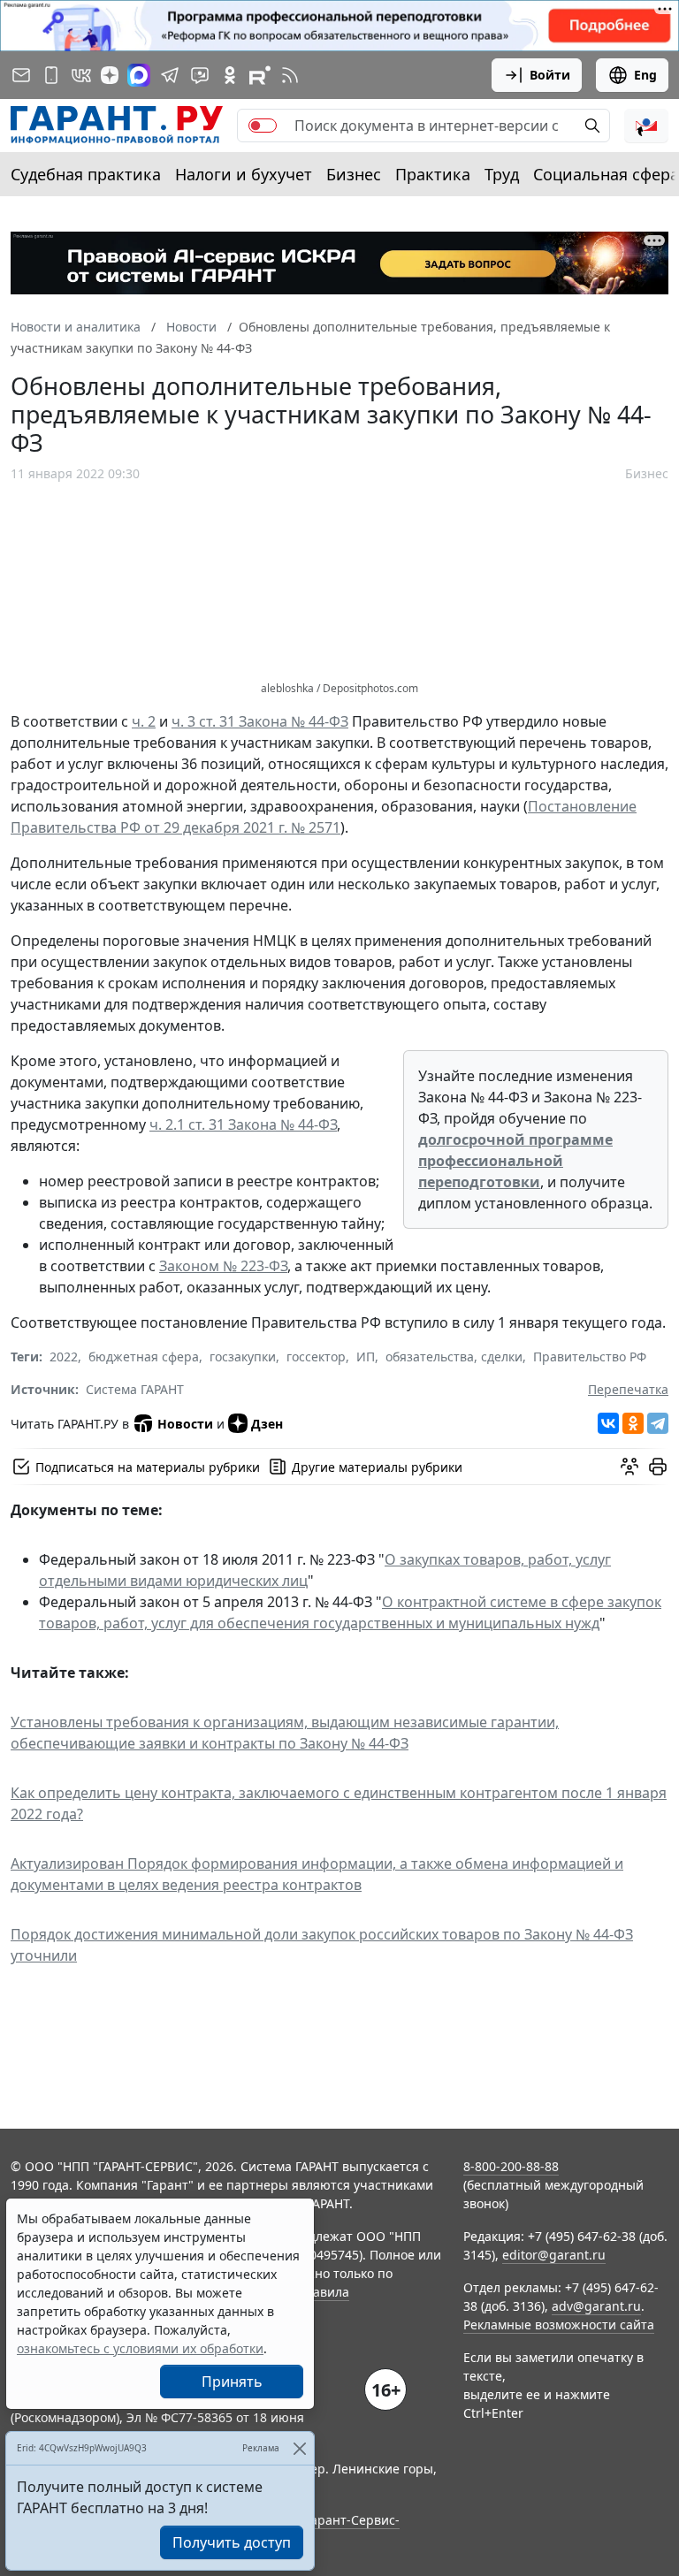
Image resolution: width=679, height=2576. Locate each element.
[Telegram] (658, 1423)
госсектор (316, 1357)
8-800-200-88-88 (511, 2166)
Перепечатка (628, 1389)
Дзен (267, 1424)
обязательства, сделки (454, 1357)
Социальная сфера (606, 174)
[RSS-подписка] (290, 75)
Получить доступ (232, 2542)
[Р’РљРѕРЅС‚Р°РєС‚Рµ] (608, 1423)
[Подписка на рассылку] (21, 75)
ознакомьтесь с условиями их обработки (140, 2348)
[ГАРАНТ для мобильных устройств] (51, 75)
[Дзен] (110, 75)
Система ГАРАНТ (135, 1389)
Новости (185, 1424)
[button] (646, 126)
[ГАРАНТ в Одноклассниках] (230, 75)
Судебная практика (86, 174)
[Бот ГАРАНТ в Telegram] (200, 75)
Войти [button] (550, 75)
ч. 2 (144, 721)
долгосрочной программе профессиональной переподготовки (515, 1161)
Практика (433, 174)
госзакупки (243, 1357)
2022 (64, 1357)
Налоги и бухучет (244, 174)
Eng (645, 75)
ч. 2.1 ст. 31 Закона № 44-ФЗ (243, 1124)
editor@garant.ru (554, 2255)
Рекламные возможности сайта (559, 2324)
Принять (232, 2382)
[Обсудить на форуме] (629, 1467)
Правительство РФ (590, 1357)
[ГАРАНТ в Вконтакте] (81, 75)
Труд (502, 174)
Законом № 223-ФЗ (223, 1266)
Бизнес (354, 174)
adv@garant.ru (596, 2306)
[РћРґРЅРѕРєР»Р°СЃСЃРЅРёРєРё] (633, 1423)
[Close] (299, 2448)
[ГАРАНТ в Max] (139, 75)
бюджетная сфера (144, 1357)
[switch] (263, 126)
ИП (366, 1357)
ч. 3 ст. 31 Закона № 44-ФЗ (260, 721)
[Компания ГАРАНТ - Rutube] (260, 75)
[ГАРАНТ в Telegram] (170, 75)
